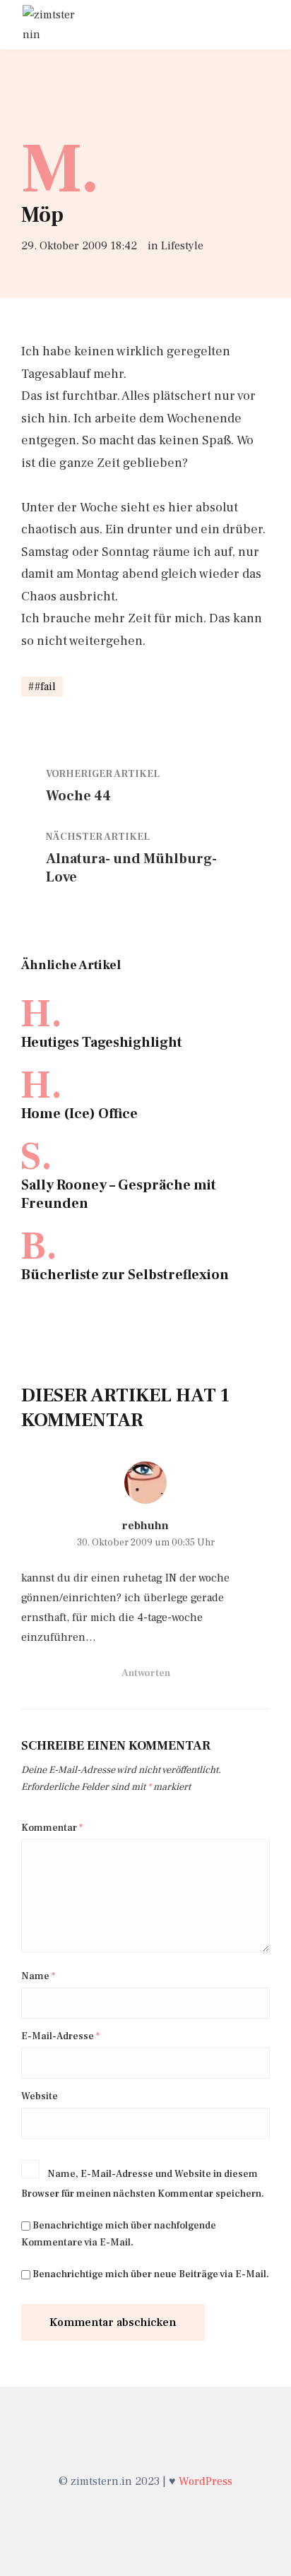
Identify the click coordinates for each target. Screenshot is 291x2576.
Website (40, 2096)
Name (38, 1976)
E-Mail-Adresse (60, 2036)
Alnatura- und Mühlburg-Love (131, 868)
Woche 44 (78, 796)
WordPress (206, 2481)
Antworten (146, 1673)
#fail (45, 687)
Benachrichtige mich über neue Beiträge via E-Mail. (151, 2274)
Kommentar (52, 1828)
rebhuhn (145, 1526)
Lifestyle (182, 246)
